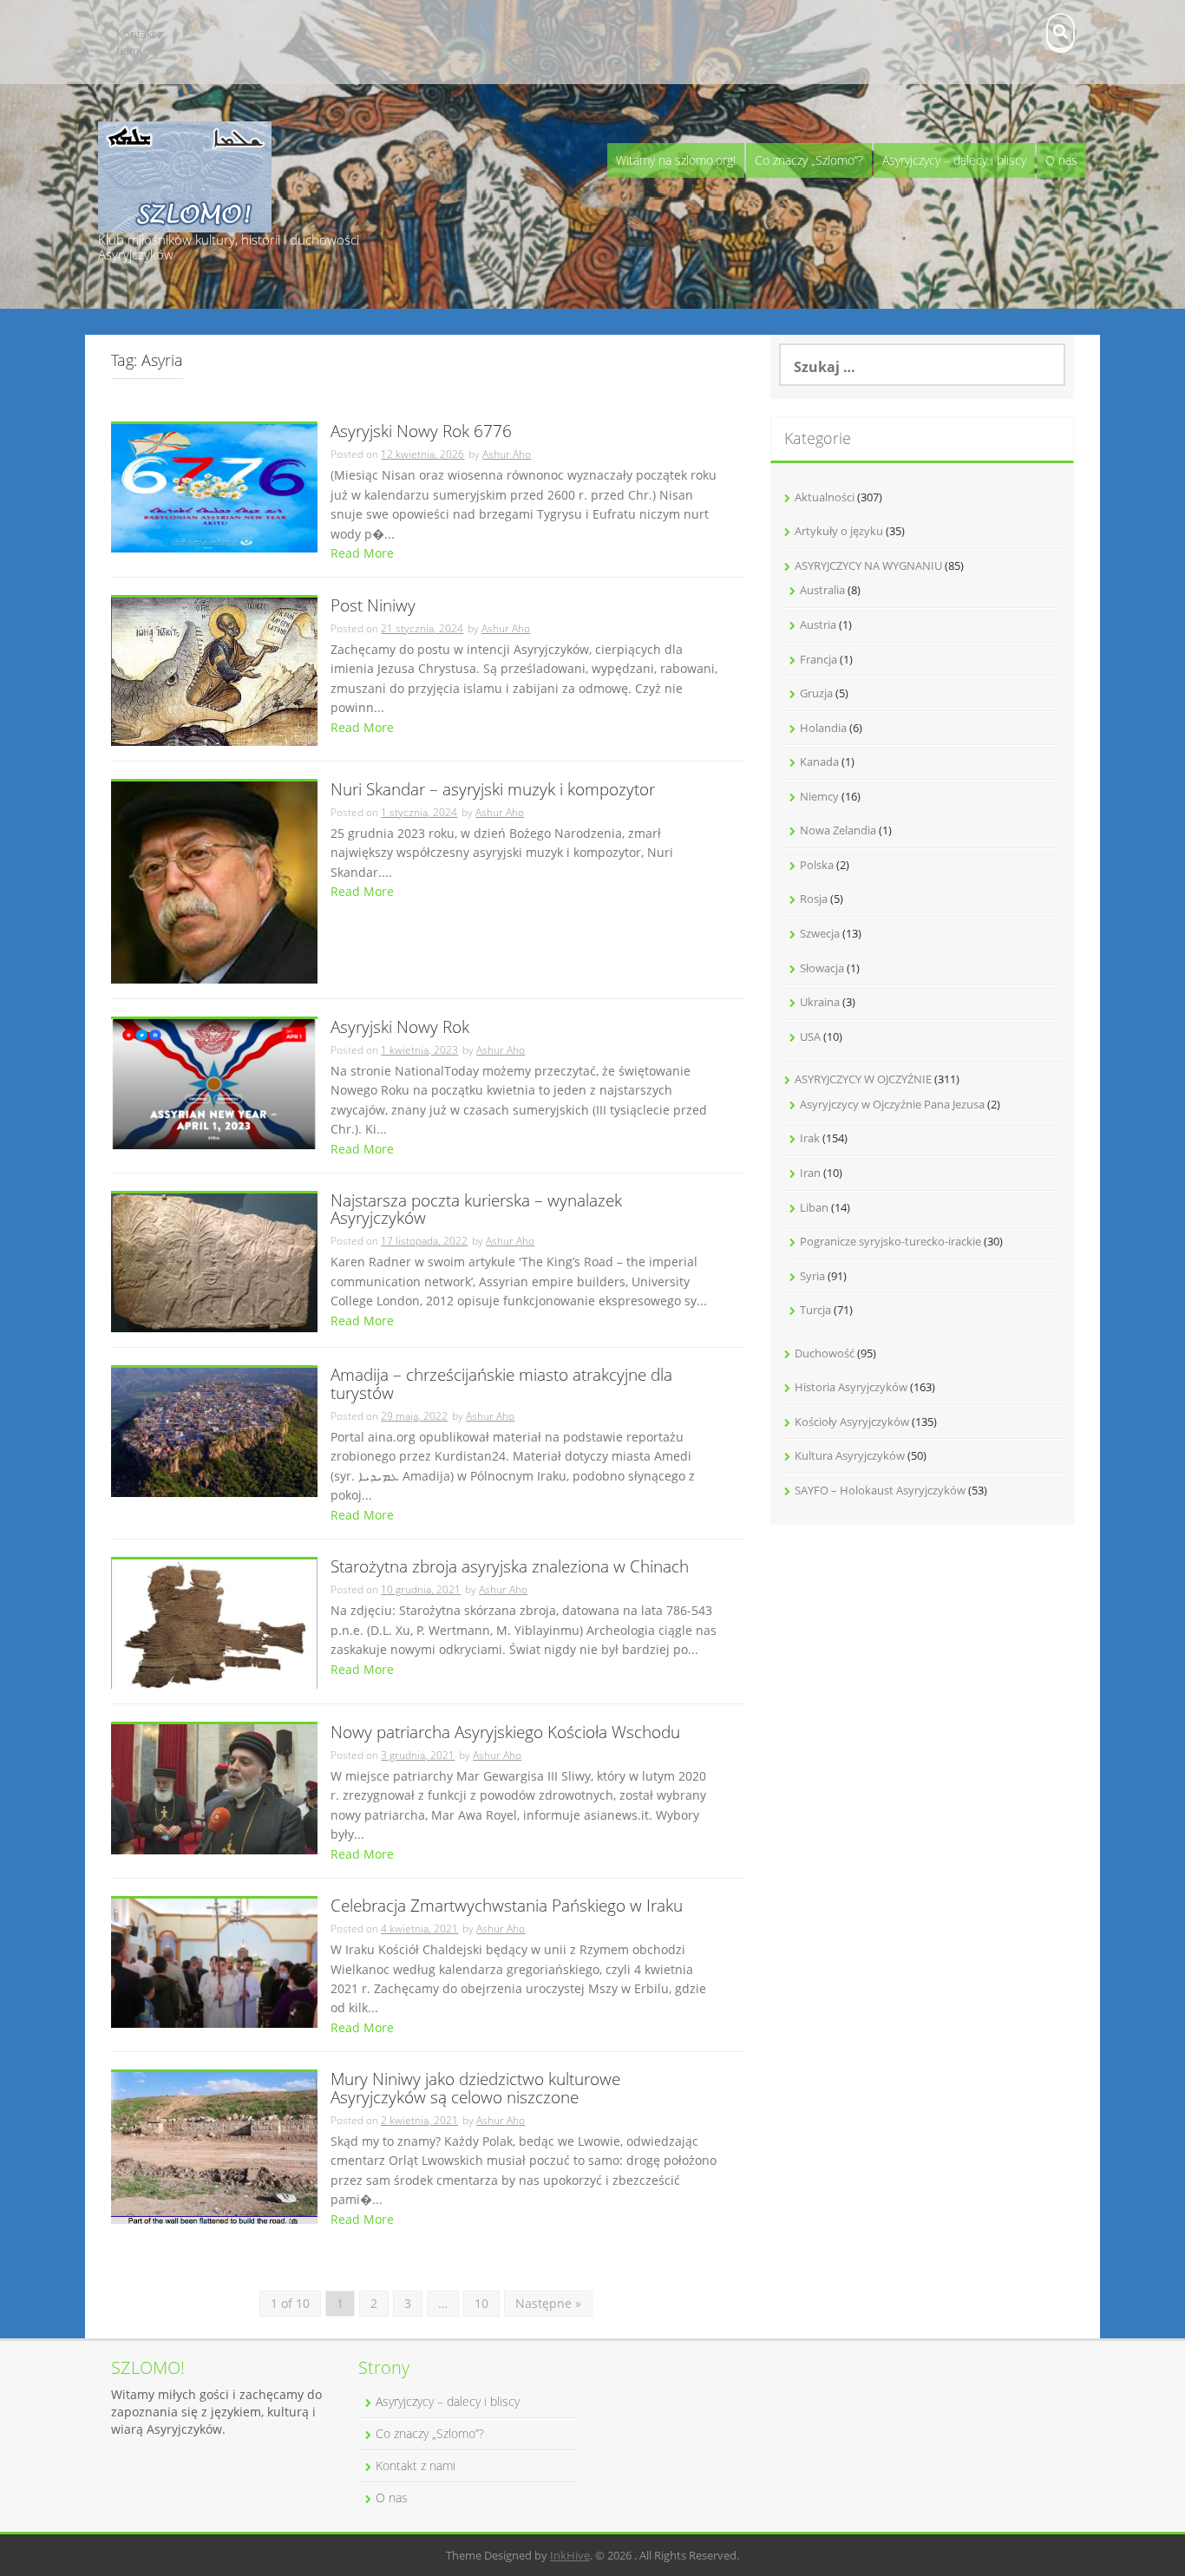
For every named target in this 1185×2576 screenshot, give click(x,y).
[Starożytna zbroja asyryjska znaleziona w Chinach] (214, 1622)
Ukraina (820, 1002)
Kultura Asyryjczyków (850, 1455)
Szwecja (820, 933)
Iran (810, 1173)
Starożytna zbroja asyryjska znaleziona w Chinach (510, 1568)
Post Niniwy (373, 607)
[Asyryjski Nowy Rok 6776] (214, 487)
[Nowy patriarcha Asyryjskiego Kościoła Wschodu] (214, 1788)
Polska (817, 865)
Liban (814, 1207)
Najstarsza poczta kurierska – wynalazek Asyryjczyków (476, 1211)
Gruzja (816, 693)
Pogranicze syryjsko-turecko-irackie (890, 1241)
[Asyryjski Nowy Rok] (214, 1083)
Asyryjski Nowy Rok (400, 1028)
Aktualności (825, 497)
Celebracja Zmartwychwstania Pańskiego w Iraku (507, 1907)
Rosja (814, 899)
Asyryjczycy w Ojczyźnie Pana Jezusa (892, 1104)
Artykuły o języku (839, 531)
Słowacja (822, 968)
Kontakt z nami (140, 42)
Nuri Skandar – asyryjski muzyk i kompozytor (493, 791)
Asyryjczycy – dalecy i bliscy (954, 160)
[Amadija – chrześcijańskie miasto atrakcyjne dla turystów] (214, 1431)
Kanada (819, 762)
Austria (818, 624)
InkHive (570, 2555)
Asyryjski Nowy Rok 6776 (421, 432)
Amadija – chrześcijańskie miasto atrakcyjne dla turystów (501, 1385)
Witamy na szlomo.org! (676, 160)
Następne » (548, 2303)
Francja (818, 659)
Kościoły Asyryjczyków (852, 1422)
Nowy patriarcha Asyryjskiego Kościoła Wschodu (505, 1733)
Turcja (815, 1310)
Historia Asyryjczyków (851, 1387)
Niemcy (819, 796)
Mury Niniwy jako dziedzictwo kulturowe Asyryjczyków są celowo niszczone (475, 2089)
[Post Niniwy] (214, 671)
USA (810, 1036)
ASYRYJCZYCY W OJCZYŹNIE (863, 1079)
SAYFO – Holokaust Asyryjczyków (880, 1490)
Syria (812, 1276)
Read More (362, 553)
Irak (810, 1138)
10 (481, 2303)
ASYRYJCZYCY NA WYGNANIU (868, 566)
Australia (822, 590)
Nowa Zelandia (838, 830)
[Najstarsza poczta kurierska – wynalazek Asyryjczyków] (214, 1262)
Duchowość (825, 1353)
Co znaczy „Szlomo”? (809, 160)
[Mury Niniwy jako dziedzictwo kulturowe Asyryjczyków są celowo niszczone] (214, 2146)
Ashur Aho (507, 454)
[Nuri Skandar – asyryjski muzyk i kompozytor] (214, 881)
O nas (1061, 160)
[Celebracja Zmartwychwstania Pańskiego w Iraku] (214, 1961)
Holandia (823, 728)
